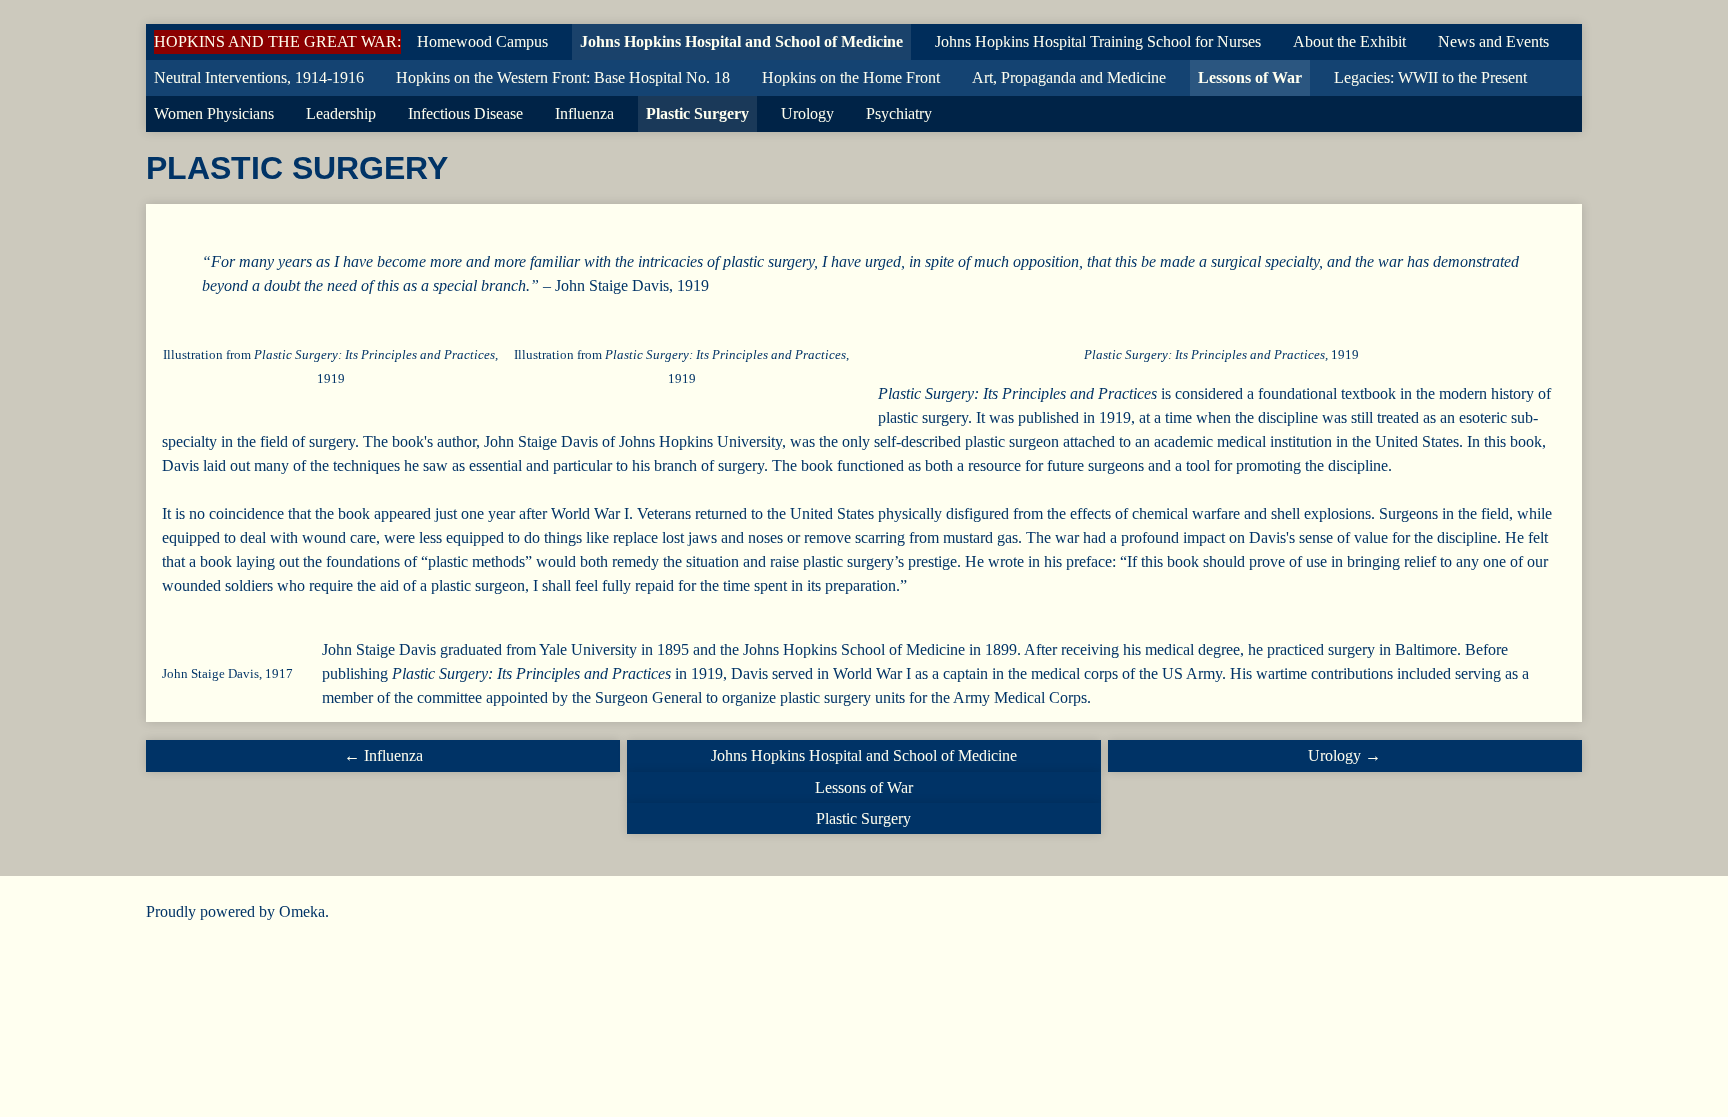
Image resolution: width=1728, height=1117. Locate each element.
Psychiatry (899, 113)
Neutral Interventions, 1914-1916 (259, 77)
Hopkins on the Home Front (851, 77)
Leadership (341, 113)
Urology (807, 113)
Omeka (302, 911)
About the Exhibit (1349, 41)
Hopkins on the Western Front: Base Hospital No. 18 (563, 77)
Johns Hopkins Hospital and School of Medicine (741, 41)
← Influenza (383, 755)
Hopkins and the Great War (275, 41)
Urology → (1344, 755)
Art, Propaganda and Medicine (1069, 77)
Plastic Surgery (697, 113)
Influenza (584, 113)
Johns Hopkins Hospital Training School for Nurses (1098, 41)
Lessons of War (1250, 77)
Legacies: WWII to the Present (1430, 77)
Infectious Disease (465, 113)
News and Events (1493, 41)
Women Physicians (214, 113)
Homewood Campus (482, 41)
